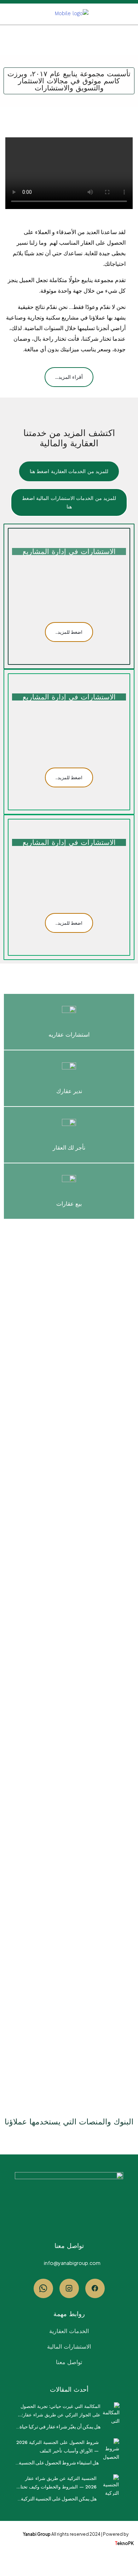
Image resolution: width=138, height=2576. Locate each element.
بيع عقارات (69, 1204)
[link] (113, 2412)
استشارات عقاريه (69, 1035)
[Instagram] (69, 2288)
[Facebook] (95, 2288)
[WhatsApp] (43, 2288)
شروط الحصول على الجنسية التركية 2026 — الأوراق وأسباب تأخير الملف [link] (57, 2447)
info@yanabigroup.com (72, 2263)
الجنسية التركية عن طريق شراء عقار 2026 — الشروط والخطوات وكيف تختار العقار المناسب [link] (57, 2483)
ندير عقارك (69, 1091)
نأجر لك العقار (69, 1148)
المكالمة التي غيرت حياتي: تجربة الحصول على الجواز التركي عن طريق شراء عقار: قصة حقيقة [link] (61, 2411)
